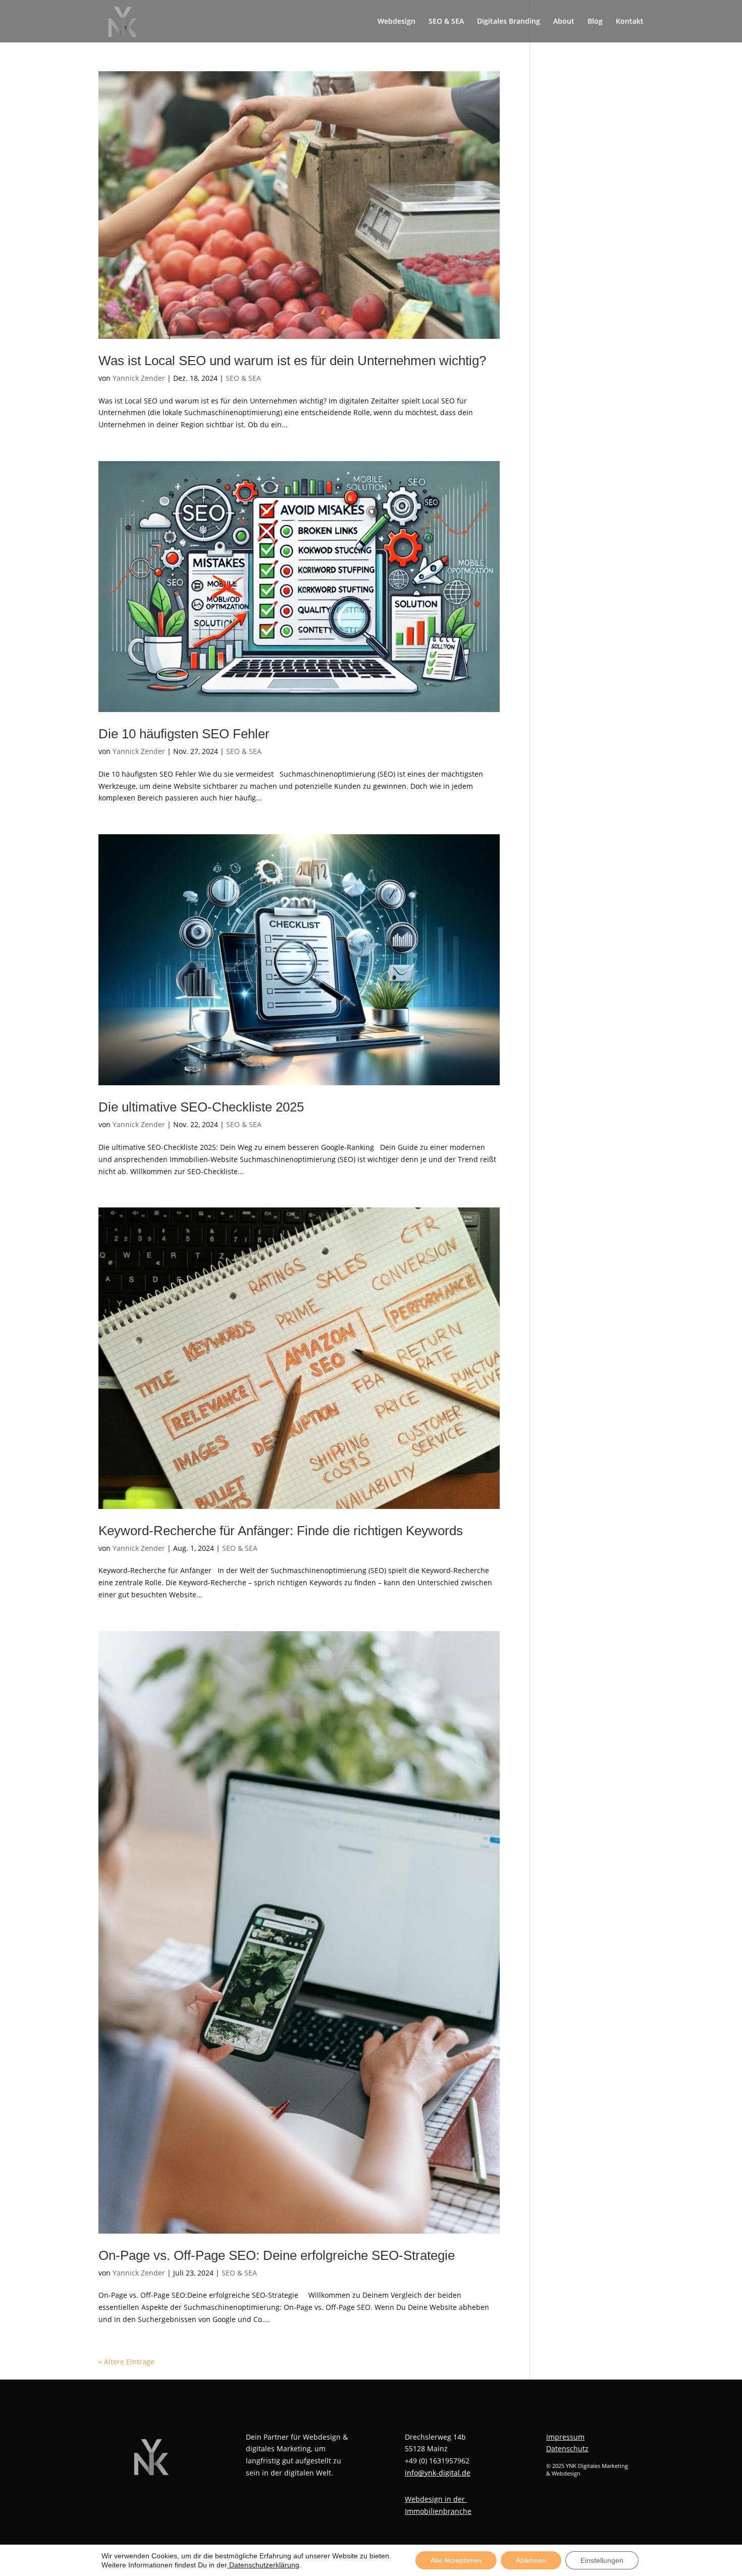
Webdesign (396, 22)
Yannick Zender (139, 378)
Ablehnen (531, 2560)
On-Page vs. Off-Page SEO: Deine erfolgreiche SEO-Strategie (277, 2255)
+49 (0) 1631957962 (437, 2461)
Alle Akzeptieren (456, 2560)
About (564, 22)
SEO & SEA (446, 22)
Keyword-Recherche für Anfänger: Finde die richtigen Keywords (281, 1531)
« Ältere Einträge (126, 2362)
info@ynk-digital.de (438, 2473)
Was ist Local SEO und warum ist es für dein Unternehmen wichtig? (292, 361)
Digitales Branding (509, 22)
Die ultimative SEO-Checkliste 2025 (201, 1107)
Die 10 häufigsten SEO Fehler (184, 734)
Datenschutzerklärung (263, 2565)
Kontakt (630, 22)
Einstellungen (602, 2560)
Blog (595, 22)
